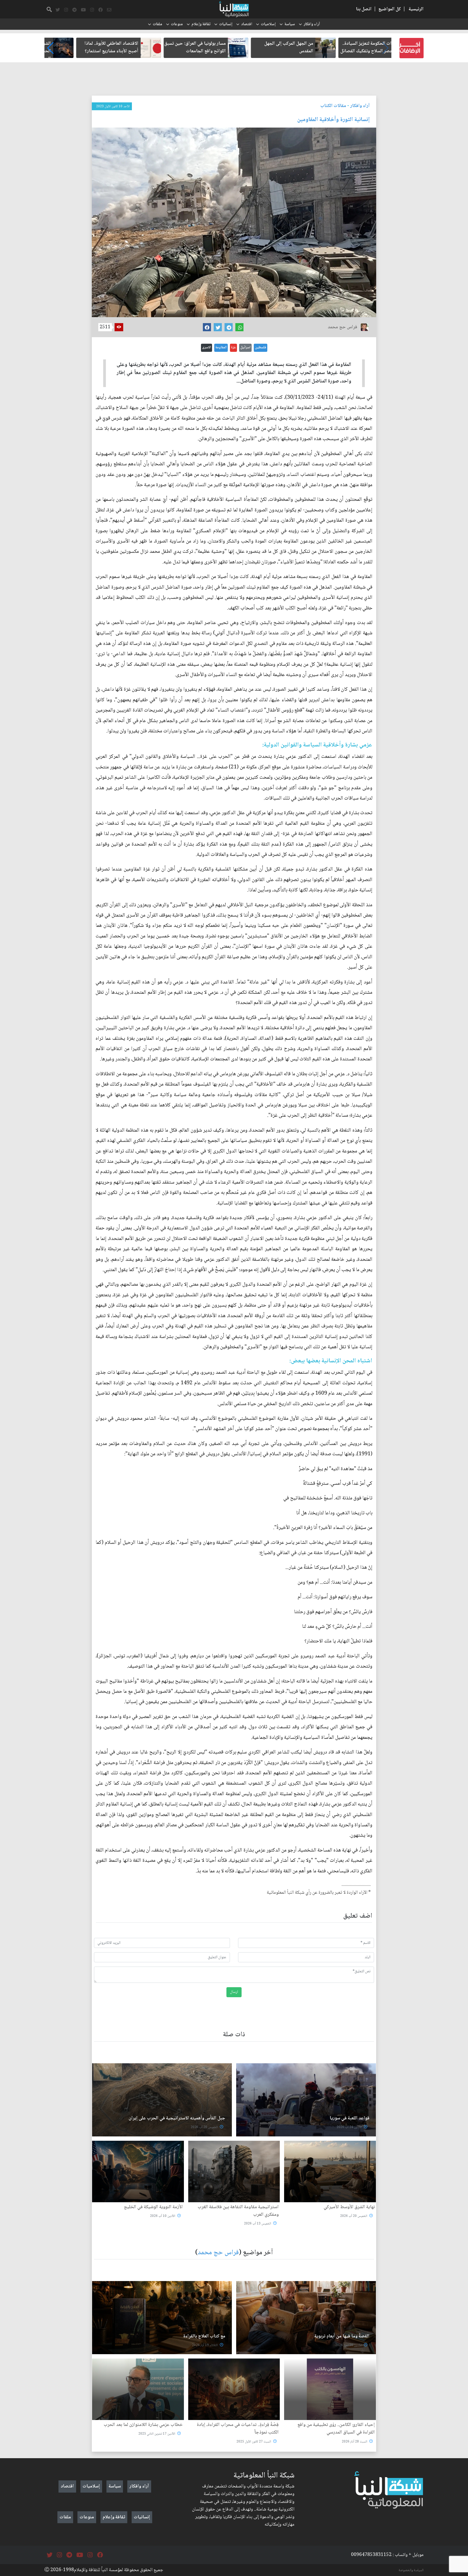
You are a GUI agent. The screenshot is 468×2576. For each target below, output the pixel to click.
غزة (233, 347)
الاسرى (207, 347)
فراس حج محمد (218, 2253)
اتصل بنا (364, 9)
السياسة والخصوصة (411, 2570)
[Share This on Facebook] (207, 327)
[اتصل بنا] (109, 10)
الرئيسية (416, 9)
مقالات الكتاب (333, 106)
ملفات (157, 24)
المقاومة (221, 347)
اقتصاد (247, 24)
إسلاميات (268, 24)
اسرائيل (245, 347)
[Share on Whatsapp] (239, 327)
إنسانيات (226, 24)
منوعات (177, 24)
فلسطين (261, 347)
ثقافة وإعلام (201, 24)
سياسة (290, 24)
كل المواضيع (390, 9)
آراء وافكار (312, 24)
